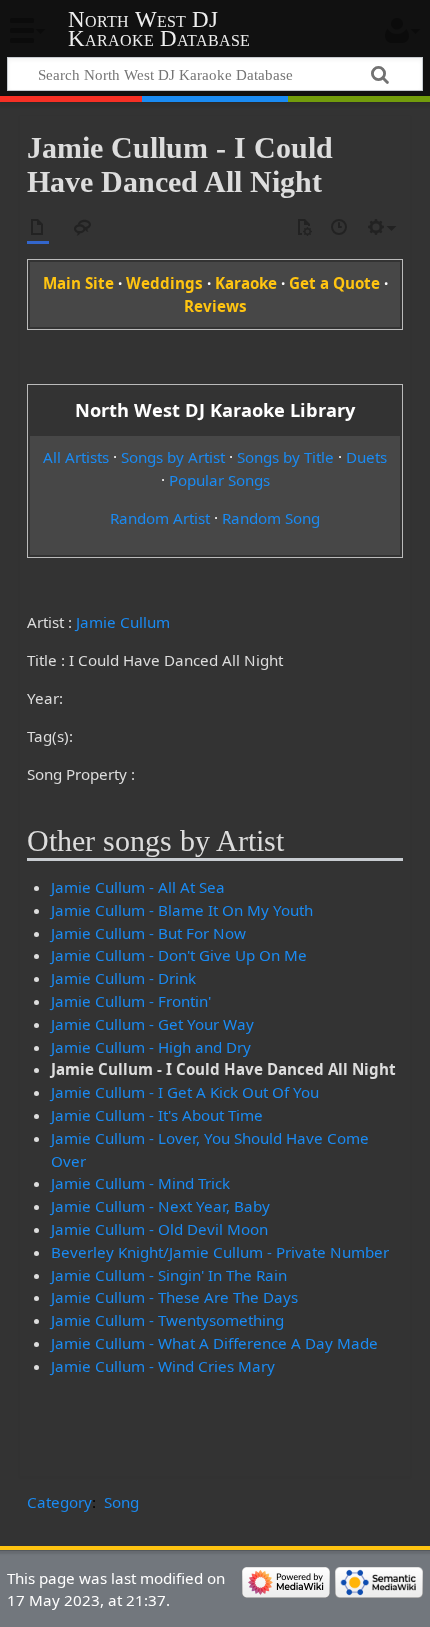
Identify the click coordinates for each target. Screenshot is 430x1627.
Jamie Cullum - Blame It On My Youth (182, 910)
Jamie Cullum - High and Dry (151, 1047)
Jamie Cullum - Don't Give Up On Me (179, 955)
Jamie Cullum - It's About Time (157, 1115)
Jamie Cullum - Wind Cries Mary (163, 1366)
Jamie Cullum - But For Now (148, 933)
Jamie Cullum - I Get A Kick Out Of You (185, 1092)
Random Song (271, 518)
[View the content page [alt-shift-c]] (38, 228)
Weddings (164, 283)
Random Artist (160, 518)
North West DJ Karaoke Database (159, 29)
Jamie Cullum (123, 622)
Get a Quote (334, 283)
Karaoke (246, 283)
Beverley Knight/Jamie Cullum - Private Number (220, 1252)
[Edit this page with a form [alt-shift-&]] (304, 228)
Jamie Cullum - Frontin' (131, 1001)
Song (121, 1502)
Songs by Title (285, 457)
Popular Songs (219, 480)
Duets (366, 457)
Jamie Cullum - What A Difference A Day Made (214, 1343)
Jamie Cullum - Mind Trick (140, 1183)
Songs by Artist (173, 457)
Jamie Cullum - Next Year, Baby (160, 1206)
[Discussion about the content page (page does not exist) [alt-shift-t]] (83, 228)
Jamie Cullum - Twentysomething (167, 1320)
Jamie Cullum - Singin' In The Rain (169, 1275)
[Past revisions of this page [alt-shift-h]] (340, 228)
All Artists (76, 457)
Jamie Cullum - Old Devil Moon (159, 1229)
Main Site (78, 283)
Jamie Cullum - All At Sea (138, 887)
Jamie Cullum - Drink (123, 978)
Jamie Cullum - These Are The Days (174, 1297)
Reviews (215, 306)
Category (59, 1502)
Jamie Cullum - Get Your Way (152, 1024)
